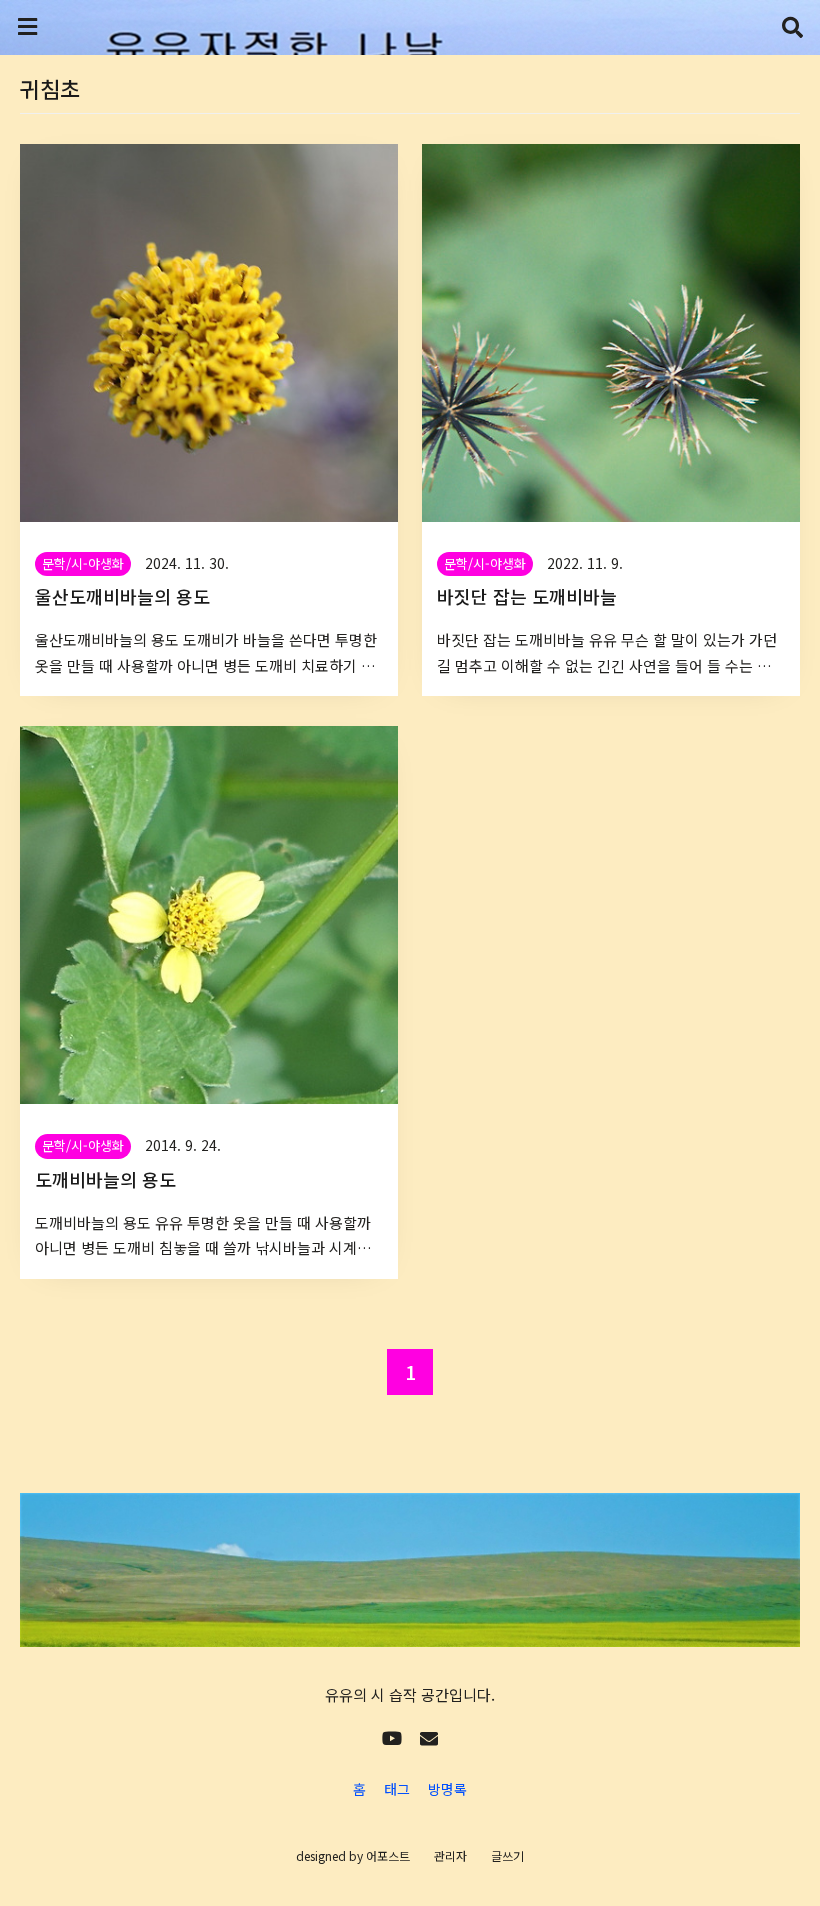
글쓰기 (507, 1855)
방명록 (447, 1789)
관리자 (450, 1855)
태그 (397, 1789)
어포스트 (388, 1855)
